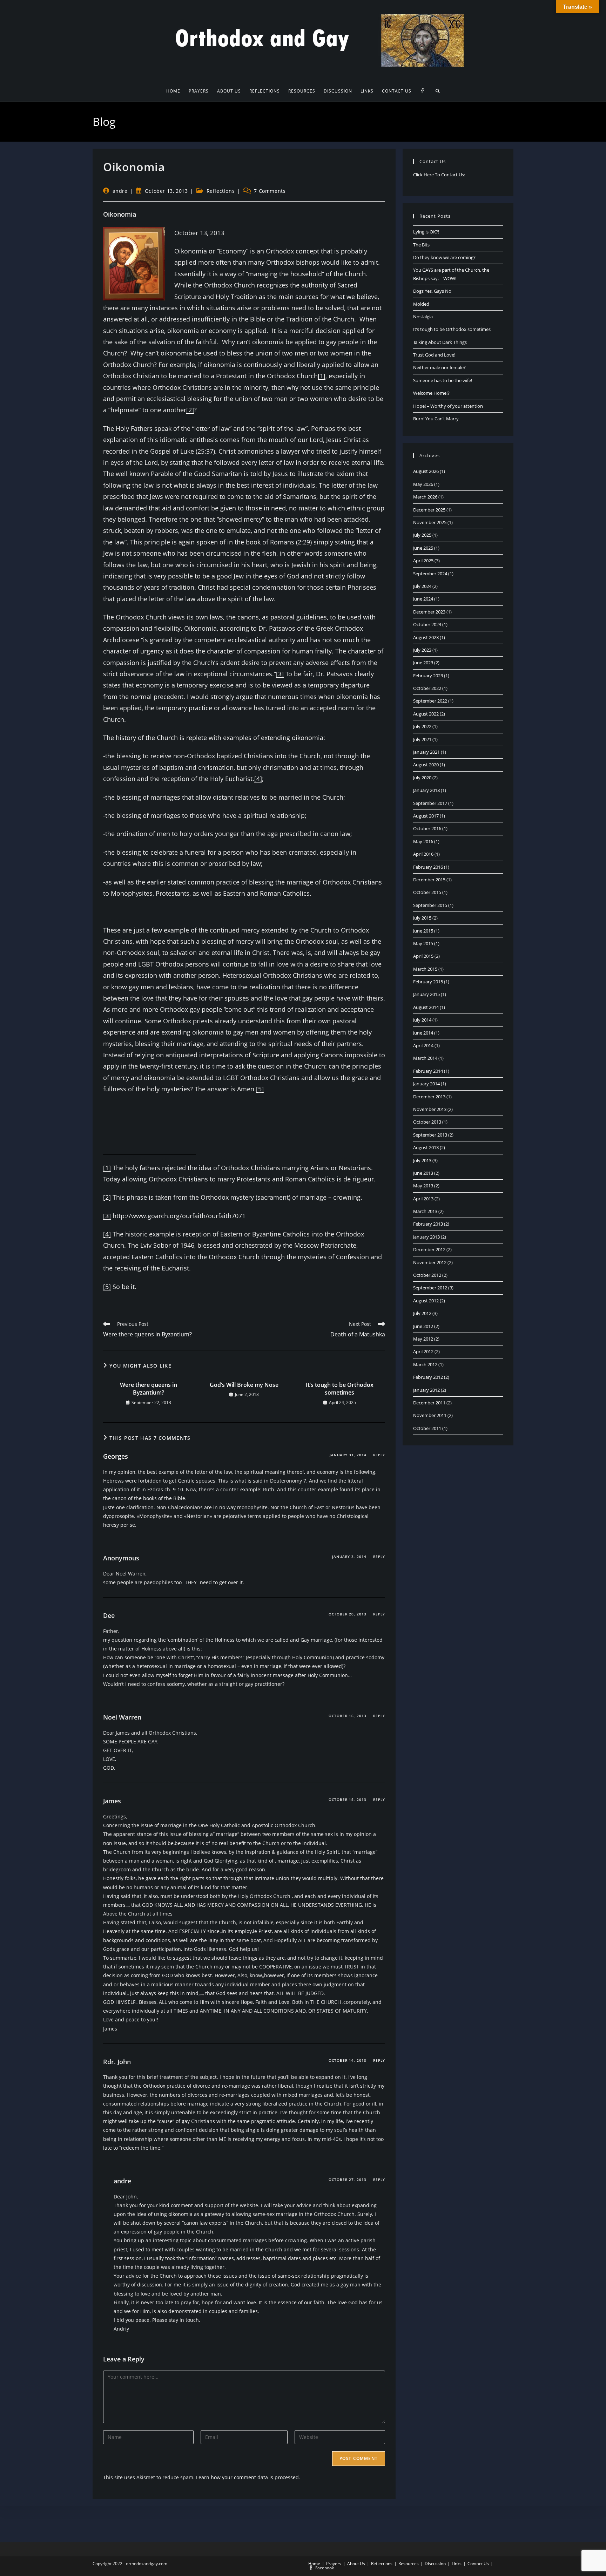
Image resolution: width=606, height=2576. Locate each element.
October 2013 (427, 1122)
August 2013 (426, 1147)
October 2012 (427, 1275)
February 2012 (428, 1377)
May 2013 (423, 1186)
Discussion (435, 2564)
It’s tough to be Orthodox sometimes (340, 1389)
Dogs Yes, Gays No (432, 291)
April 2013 (423, 1199)
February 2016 (428, 867)
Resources (409, 2564)
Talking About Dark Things (440, 342)
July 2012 (422, 1313)
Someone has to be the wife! (443, 380)
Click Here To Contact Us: (439, 175)
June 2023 (423, 663)
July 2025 (422, 535)
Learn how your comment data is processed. (248, 2477)
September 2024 (430, 574)
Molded (421, 304)
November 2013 (430, 1109)
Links (457, 2564)
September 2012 (430, 1288)
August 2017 (426, 816)
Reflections (221, 191)
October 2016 (427, 828)
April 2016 (423, 854)
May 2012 (423, 1339)
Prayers (334, 2564)
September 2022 (430, 701)
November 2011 (430, 1415)
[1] (322, 376)
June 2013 (423, 1173)
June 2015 (423, 931)
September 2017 (430, 803)
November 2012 (430, 1262)
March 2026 (425, 497)
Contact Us (478, 2564)
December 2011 (429, 1403)
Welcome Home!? (431, 393)
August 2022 (426, 714)
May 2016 (423, 841)
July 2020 (422, 778)
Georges (116, 1456)
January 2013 (426, 1237)
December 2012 (429, 1249)
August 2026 (426, 471)
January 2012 (426, 1390)
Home (314, 2564)
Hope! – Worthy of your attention (448, 406)
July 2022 (422, 726)
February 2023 (428, 676)
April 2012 (423, 1351)
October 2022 (427, 688)
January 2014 (426, 1084)
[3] (280, 674)
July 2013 (422, 1160)
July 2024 (422, 586)
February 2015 (428, 982)
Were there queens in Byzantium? (149, 1389)
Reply (379, 1455)
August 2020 (426, 765)
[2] (190, 410)
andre (120, 191)
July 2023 (422, 650)
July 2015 (422, 918)
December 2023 (429, 612)
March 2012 (425, 1364)
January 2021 (426, 752)
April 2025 (423, 561)
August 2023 (426, 637)
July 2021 (422, 739)
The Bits (421, 245)
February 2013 (428, 1224)
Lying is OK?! (426, 232)
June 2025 (423, 548)
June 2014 (423, 1033)
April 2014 (423, 1045)
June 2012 (423, 1326)
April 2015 (423, 956)
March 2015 (425, 969)
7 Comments (270, 191)
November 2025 (430, 522)
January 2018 (426, 790)
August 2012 (426, 1301)
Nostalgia (423, 317)
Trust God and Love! (434, 355)
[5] (260, 1089)
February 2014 (428, 1071)
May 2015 (423, 943)
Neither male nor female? (439, 367)
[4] (258, 779)
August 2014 (426, 1007)
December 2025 (429, 510)
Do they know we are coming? (444, 257)
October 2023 (427, 624)
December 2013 (429, 1097)
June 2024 (423, 599)
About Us (356, 2564)
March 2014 (425, 1058)
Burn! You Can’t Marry (436, 419)
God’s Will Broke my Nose (244, 1385)
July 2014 (422, 1020)
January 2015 (426, 994)
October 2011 (427, 1428)
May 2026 (423, 484)
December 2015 (429, 880)
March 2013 (425, 1211)
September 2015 (430, 905)
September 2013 (430, 1135)
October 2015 (427, 892)
